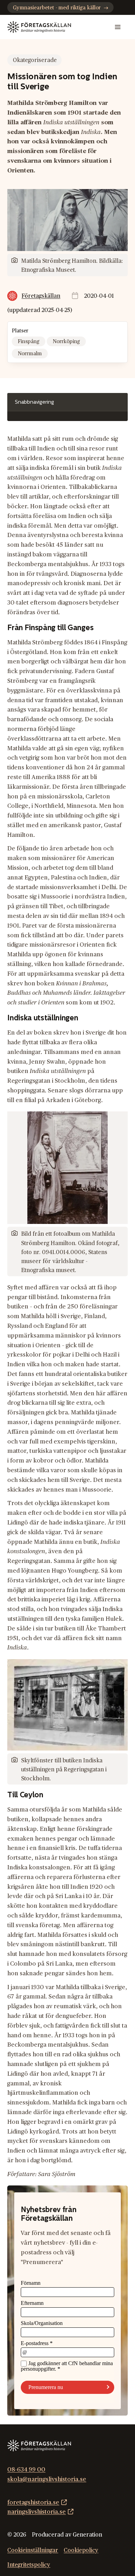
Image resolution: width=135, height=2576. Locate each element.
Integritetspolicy (29, 2565)
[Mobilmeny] (118, 27)
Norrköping (66, 342)
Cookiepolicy (81, 2550)
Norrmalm (30, 354)
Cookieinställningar (33, 2550)
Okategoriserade (35, 60)
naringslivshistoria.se (37, 2512)
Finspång (29, 342)
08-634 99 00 (26, 2470)
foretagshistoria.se (33, 2502)
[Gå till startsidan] (39, 27)
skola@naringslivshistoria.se (47, 2479)
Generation (87, 2535)
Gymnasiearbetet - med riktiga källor (57, 8)
